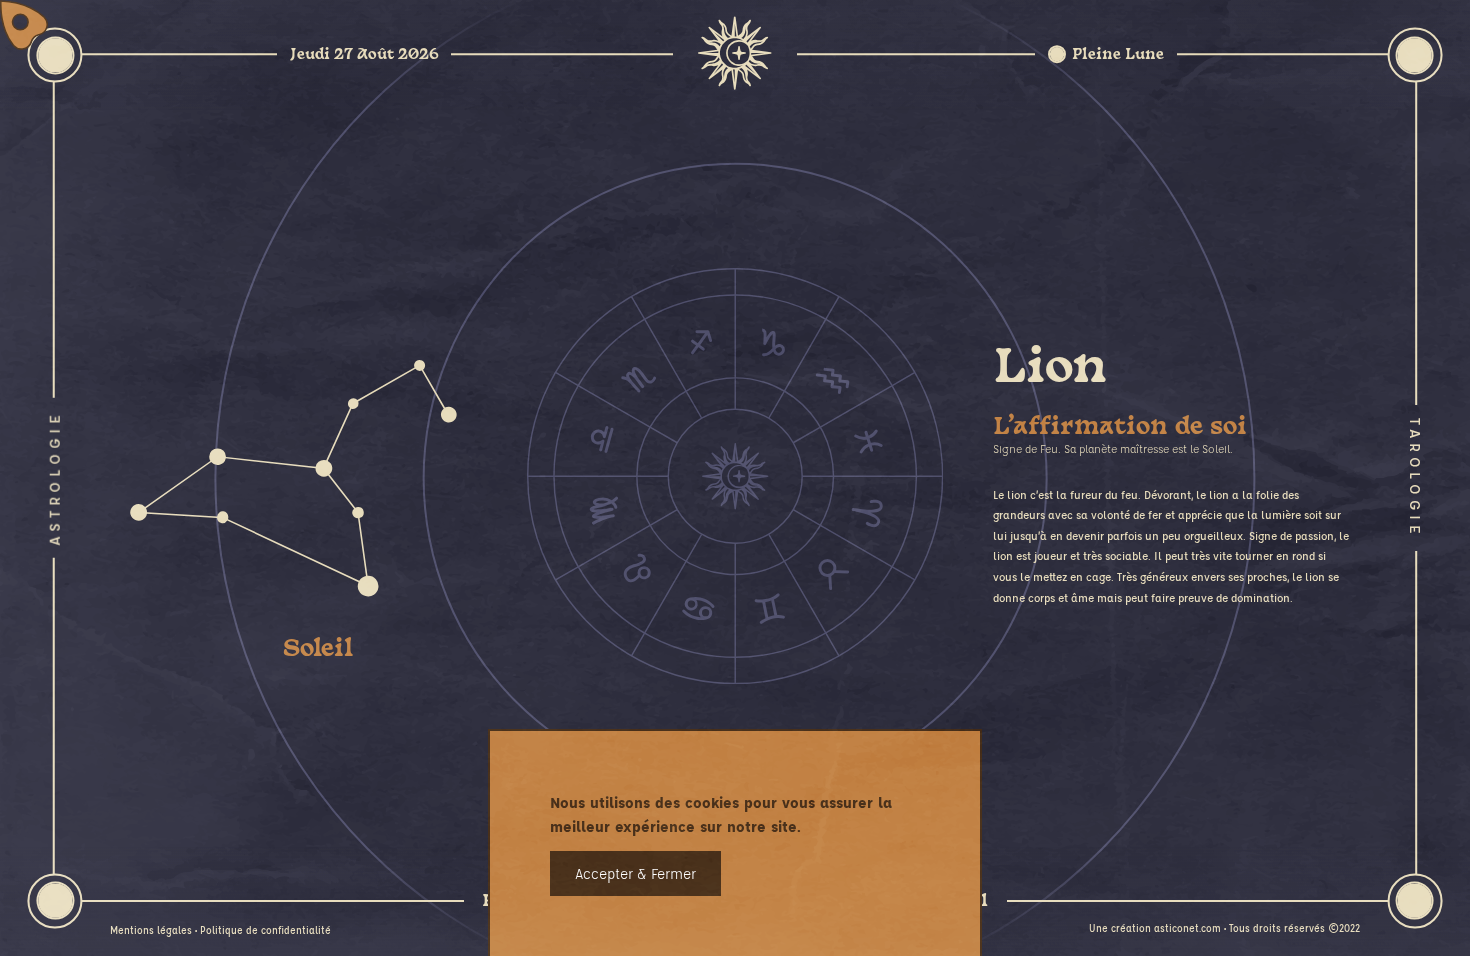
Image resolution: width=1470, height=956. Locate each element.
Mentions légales (151, 930)
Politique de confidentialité (265, 930)
